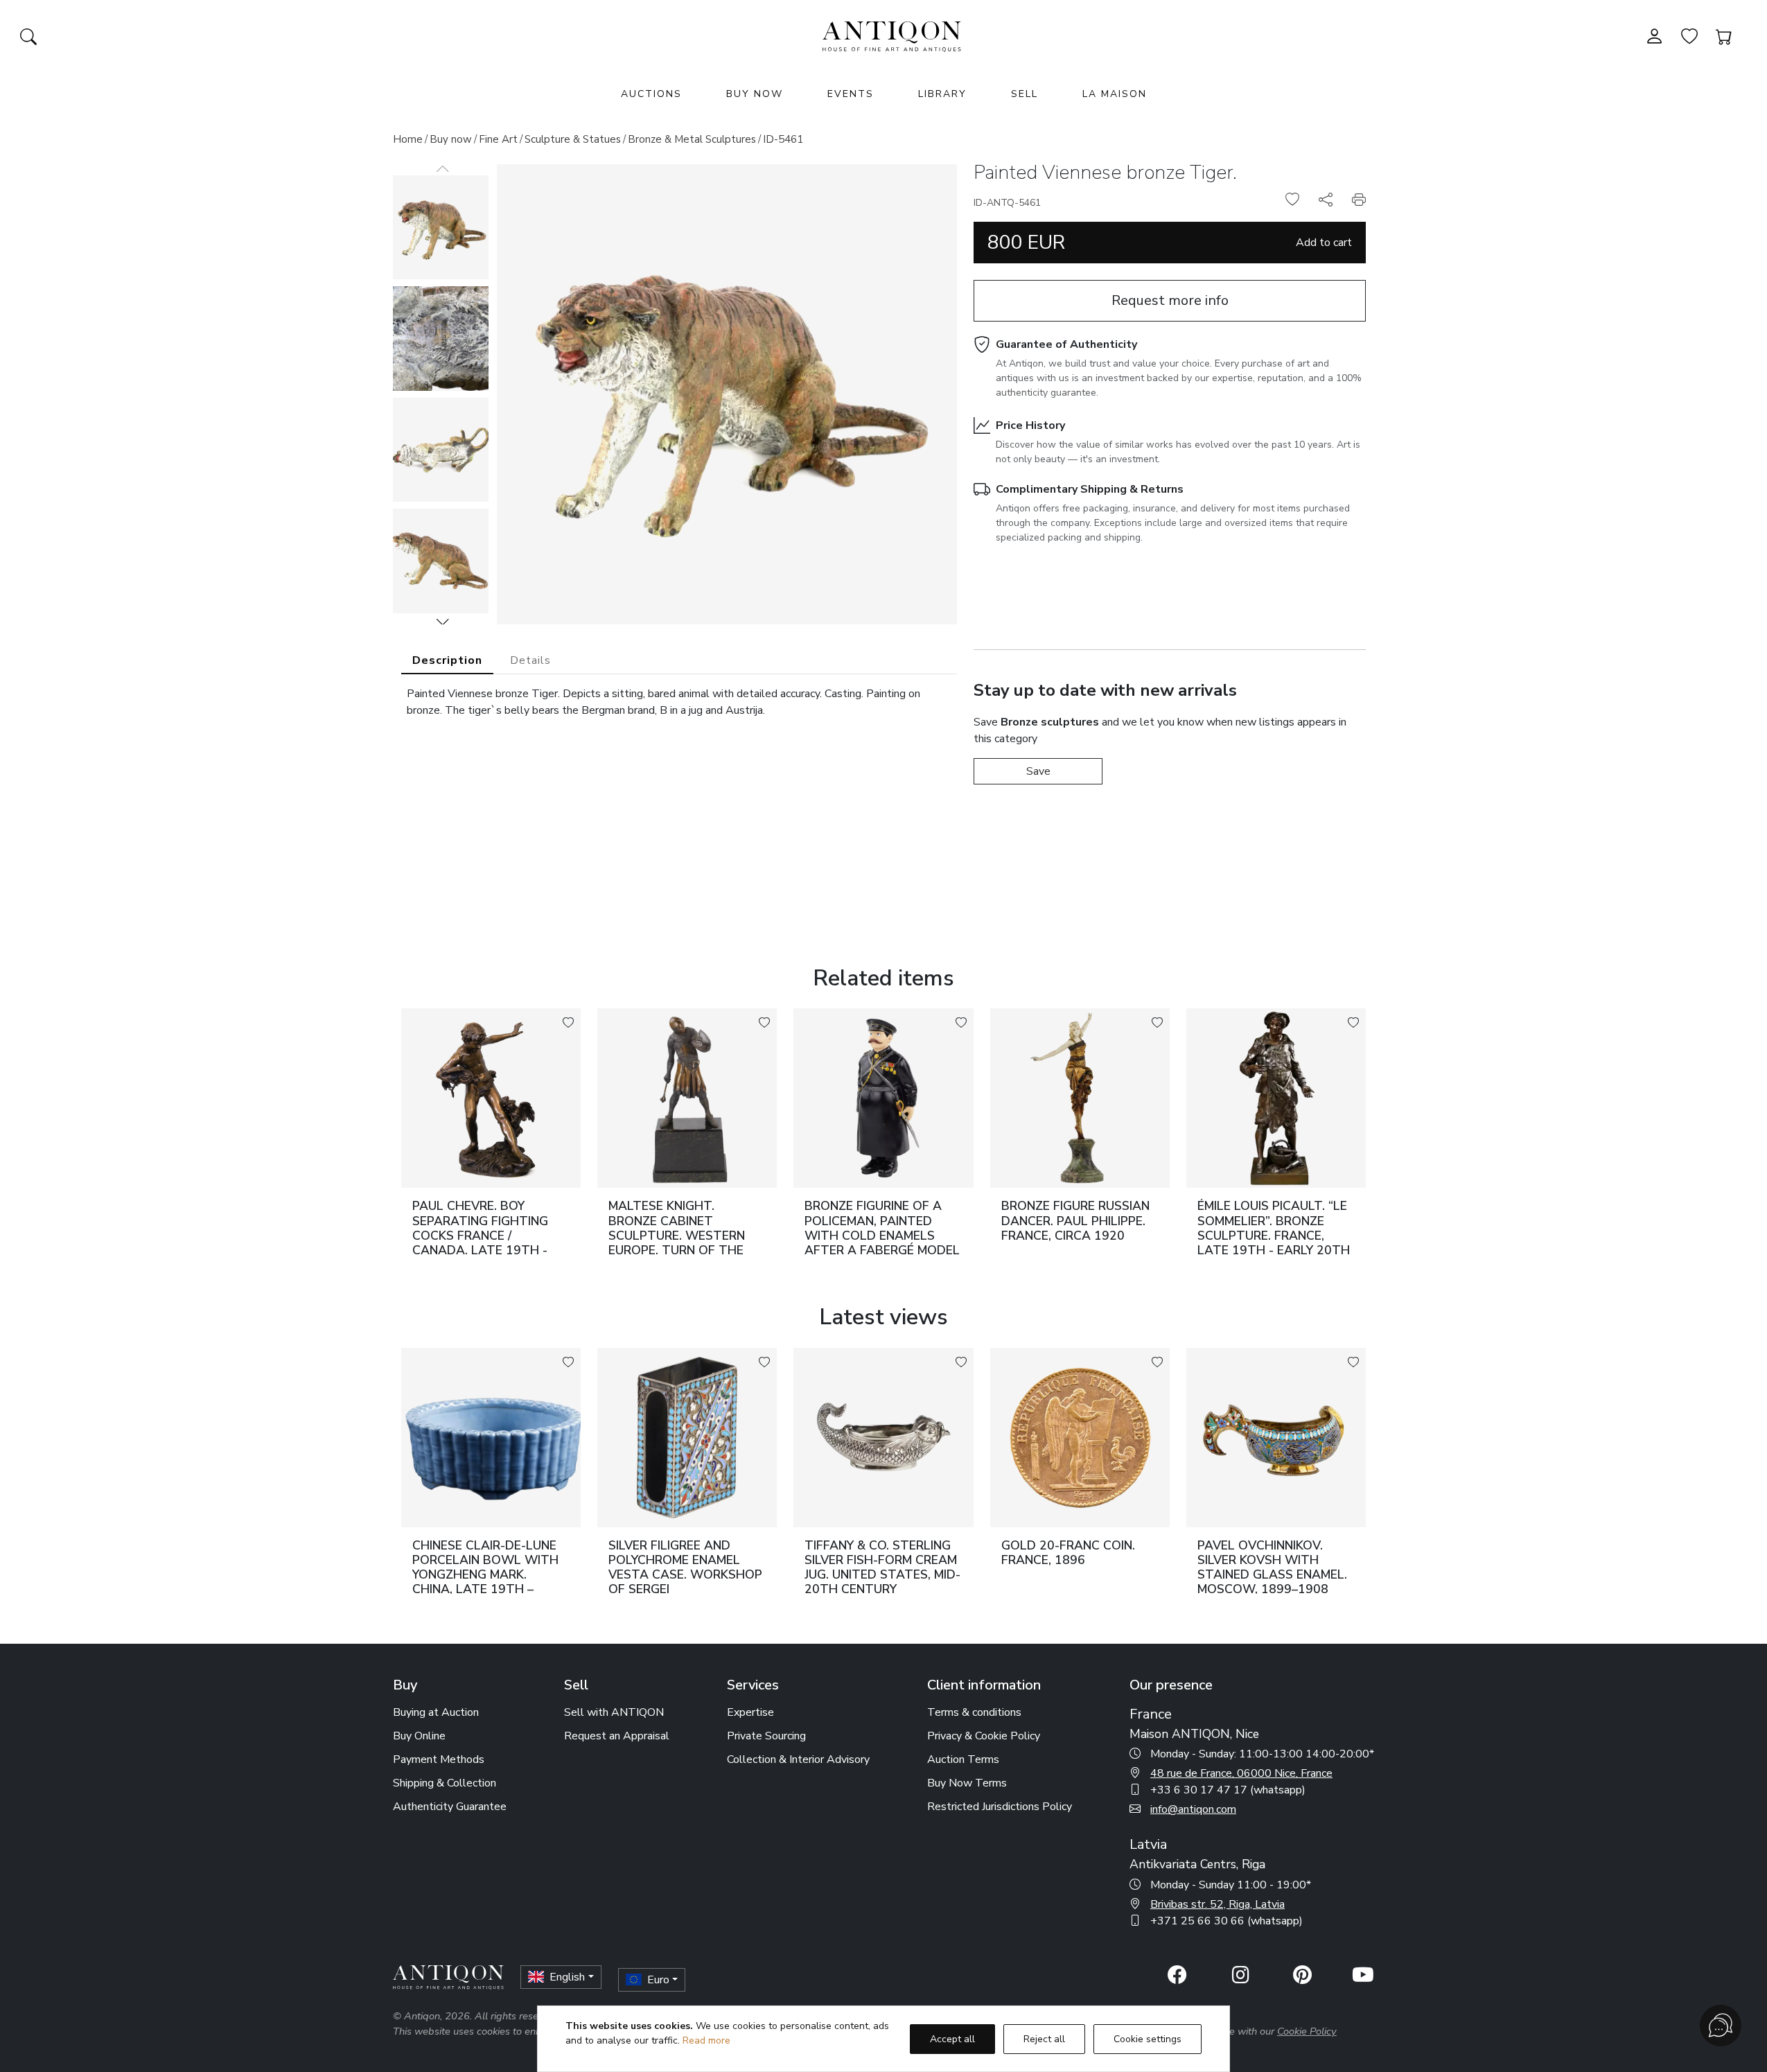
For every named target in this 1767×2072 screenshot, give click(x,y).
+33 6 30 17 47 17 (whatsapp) (1228, 1790)
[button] (443, 622)
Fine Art (498, 139)
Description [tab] (447, 660)
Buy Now (755, 94)
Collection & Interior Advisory (798, 1759)
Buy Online (419, 1736)
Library (942, 94)
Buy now (451, 139)
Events (851, 94)
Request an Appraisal (617, 1736)
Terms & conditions (974, 1712)
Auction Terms (963, 1759)
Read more (706, 2040)
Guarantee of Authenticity (1066, 344)
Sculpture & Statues (573, 139)
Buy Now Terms (967, 1783)
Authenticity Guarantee (450, 1807)
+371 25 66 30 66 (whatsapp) (1227, 1921)
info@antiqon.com (1193, 1809)
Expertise (750, 1712)
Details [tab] (530, 660)
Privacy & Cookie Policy (984, 1736)
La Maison (1115, 94)
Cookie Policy (1307, 2031)
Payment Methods (439, 1759)
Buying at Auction (436, 1712)
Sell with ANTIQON (614, 1712)
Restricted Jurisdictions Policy (1000, 1807)
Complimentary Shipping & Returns (1090, 489)
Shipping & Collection (445, 1783)
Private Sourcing (766, 1736)
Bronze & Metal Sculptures (692, 139)
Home (408, 139)
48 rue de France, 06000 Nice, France (1241, 1773)
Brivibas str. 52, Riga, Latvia (1217, 1904)
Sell (1025, 94)
